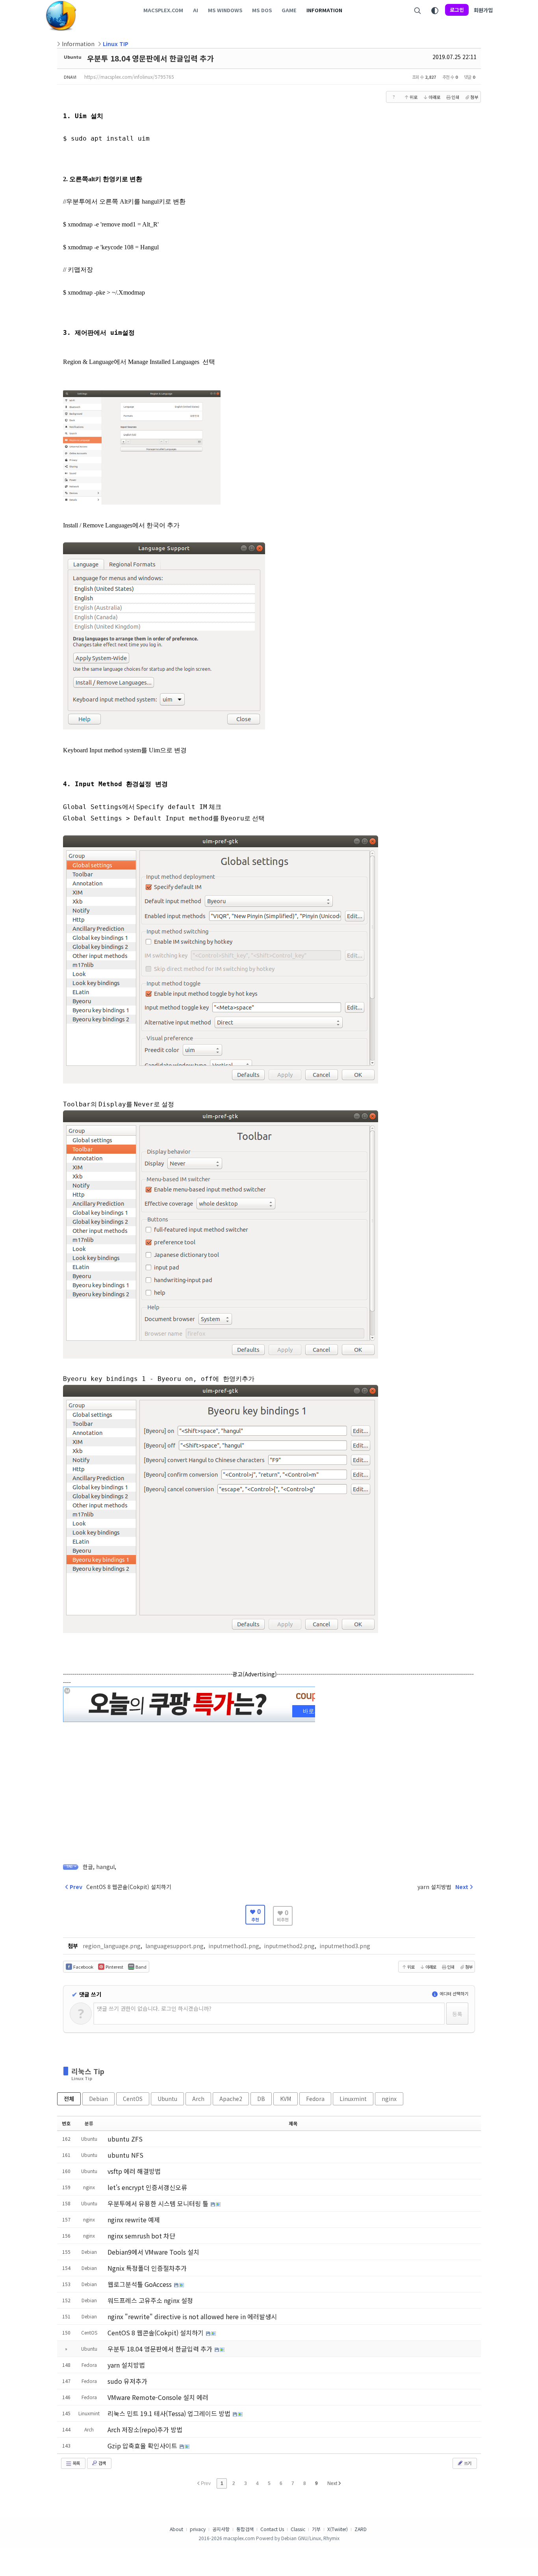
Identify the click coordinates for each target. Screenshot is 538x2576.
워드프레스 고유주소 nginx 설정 (150, 2300)
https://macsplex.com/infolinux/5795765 (129, 77)
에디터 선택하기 (453, 1993)
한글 (88, 1867)
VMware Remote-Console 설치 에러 (158, 2397)
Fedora (315, 2099)
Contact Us (272, 2529)
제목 (293, 2123)
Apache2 (231, 2099)
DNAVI (70, 77)
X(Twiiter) (338, 2529)
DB (261, 2099)
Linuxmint (353, 2099)
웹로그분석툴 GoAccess (140, 2284)
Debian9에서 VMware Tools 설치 (153, 2252)
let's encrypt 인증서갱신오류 (147, 2187)
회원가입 (483, 10)
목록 (76, 2463)
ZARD (361, 2529)
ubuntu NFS (125, 2155)
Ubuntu (73, 57)
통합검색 (245, 2529)
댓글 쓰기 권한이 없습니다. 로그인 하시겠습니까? (154, 2008)
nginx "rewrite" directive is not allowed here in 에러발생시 (192, 2316)
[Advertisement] (269, 1779)
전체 (69, 2099)
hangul (105, 1867)
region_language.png (112, 1946)
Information (78, 44)
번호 (66, 2123)
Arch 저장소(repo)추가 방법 (145, 2429)
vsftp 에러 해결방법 (134, 2171)
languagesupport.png (174, 1946)
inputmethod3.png (345, 1946)
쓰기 (467, 2463)
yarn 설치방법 (126, 2365)
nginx (389, 2099)
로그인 (457, 10)
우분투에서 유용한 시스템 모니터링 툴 (159, 2203)
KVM (286, 2099)
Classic (298, 2529)
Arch (198, 2099)
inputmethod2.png (289, 1946)
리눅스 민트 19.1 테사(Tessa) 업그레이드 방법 (170, 2413)
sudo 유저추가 (127, 2381)
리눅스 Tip (88, 2071)
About (176, 2529)
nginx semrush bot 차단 (141, 2236)
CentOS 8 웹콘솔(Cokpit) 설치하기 (156, 2333)
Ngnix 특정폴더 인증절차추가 (147, 2268)
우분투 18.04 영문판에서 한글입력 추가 (150, 58)
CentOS (133, 2099)
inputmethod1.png (234, 1946)
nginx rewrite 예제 (134, 2220)
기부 (316, 2529)
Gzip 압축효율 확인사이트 (143, 2446)
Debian (98, 2099)
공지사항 (221, 2529)
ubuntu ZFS (125, 2139)
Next (333, 2483)
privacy (198, 2529)
